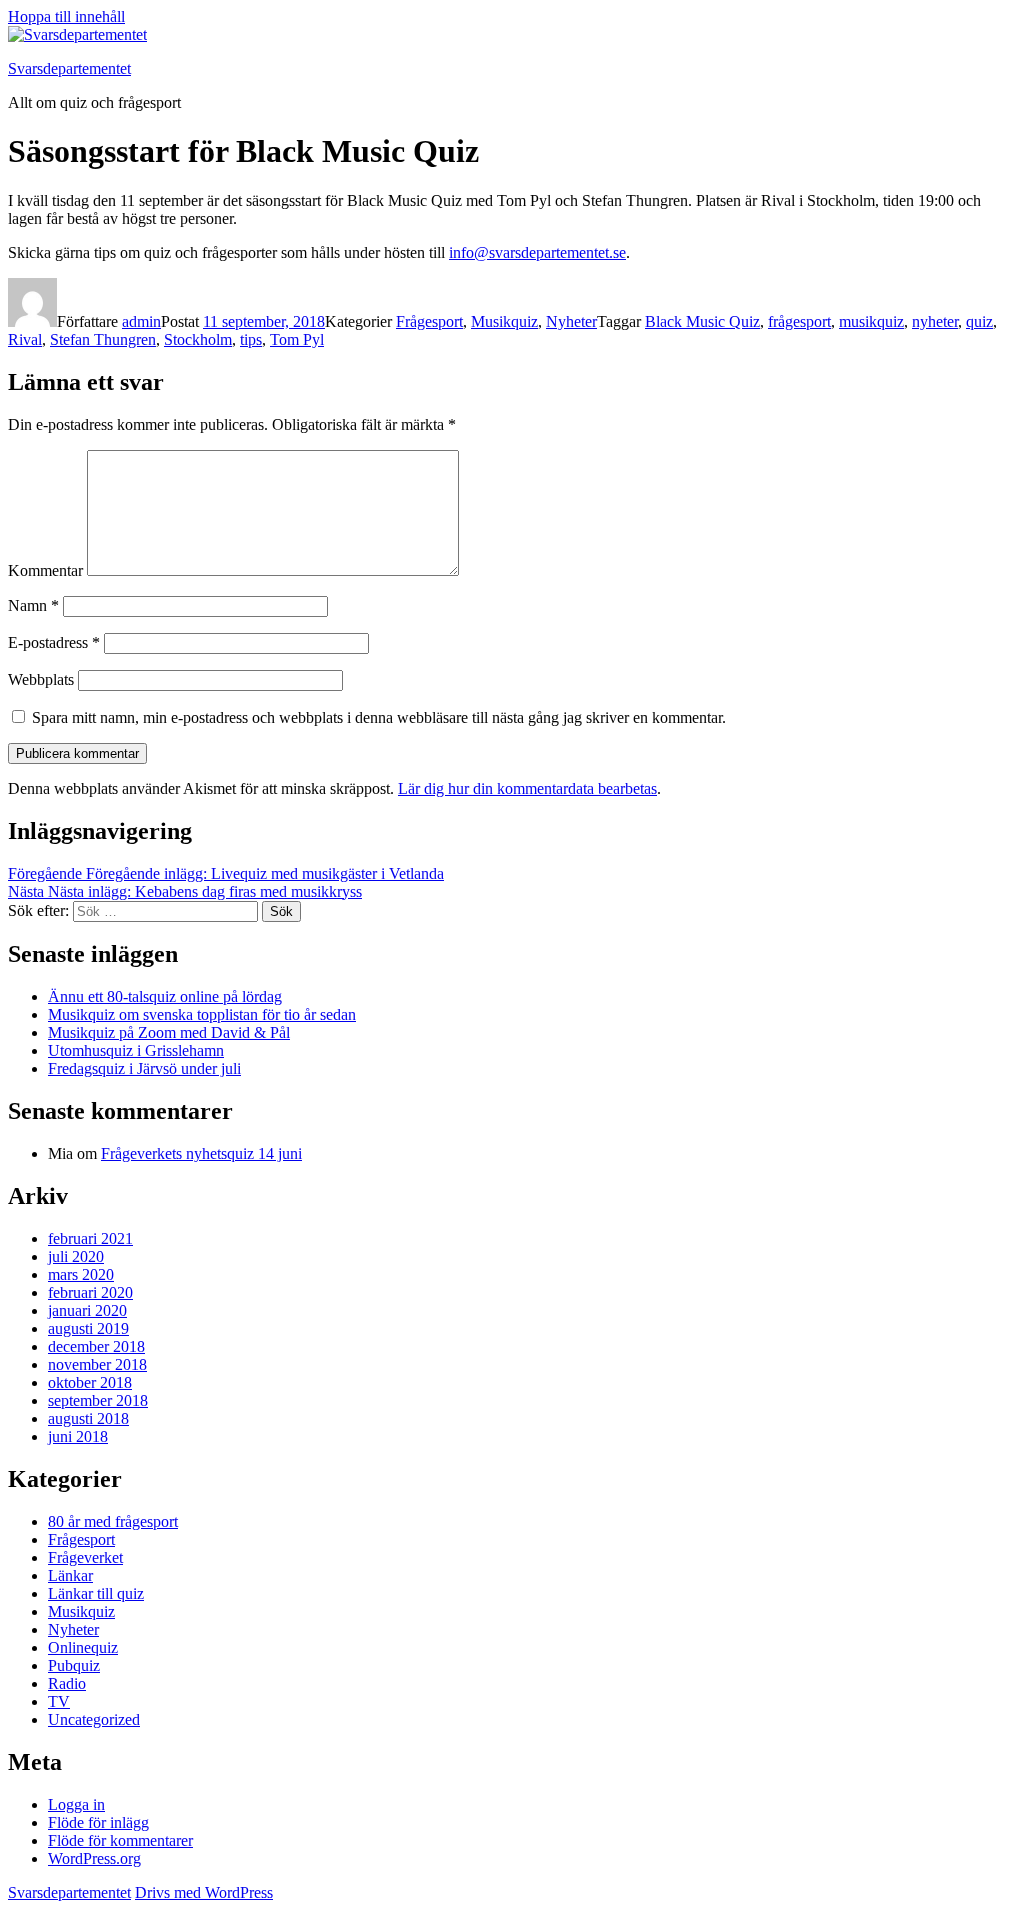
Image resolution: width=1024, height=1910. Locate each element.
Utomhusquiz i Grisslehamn (136, 1050)
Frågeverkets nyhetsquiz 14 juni (201, 1153)
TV (59, 1701)
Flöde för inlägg (98, 1822)
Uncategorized (94, 1719)
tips (251, 339)
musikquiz (871, 321)
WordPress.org (94, 1858)
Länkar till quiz (96, 1593)
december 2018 (96, 1346)
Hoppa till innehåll (66, 16)
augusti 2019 (88, 1328)
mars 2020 (81, 1274)
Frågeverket (85, 1557)
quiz (979, 321)
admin (141, 321)
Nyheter (571, 321)
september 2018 (98, 1400)
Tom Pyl (297, 339)
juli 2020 (76, 1256)
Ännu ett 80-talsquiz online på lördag (165, 996)
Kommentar (45, 570)
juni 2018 (78, 1436)
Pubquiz (74, 1665)
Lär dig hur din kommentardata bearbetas (527, 788)
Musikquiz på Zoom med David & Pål (169, 1032)
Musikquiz (504, 321)
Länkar (70, 1575)
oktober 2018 (90, 1382)
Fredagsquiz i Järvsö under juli (144, 1068)
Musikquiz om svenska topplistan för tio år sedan (202, 1014)
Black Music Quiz (702, 321)
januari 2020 (87, 1310)
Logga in (76, 1804)
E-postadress (54, 642)
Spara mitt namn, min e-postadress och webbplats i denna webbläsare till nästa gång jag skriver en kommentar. (379, 717)
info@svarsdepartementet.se (537, 252)
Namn (33, 605)
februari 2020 (90, 1292)
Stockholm (198, 339)
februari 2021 (90, 1238)
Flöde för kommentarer (120, 1840)
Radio (67, 1683)
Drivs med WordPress (204, 1892)
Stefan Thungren (103, 339)
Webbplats (41, 679)
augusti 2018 (88, 1418)
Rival (25, 339)
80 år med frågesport (113, 1521)
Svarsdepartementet (69, 68)
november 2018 (97, 1364)
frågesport (799, 321)
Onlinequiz (83, 1647)
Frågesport (429, 321)
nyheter (935, 321)
